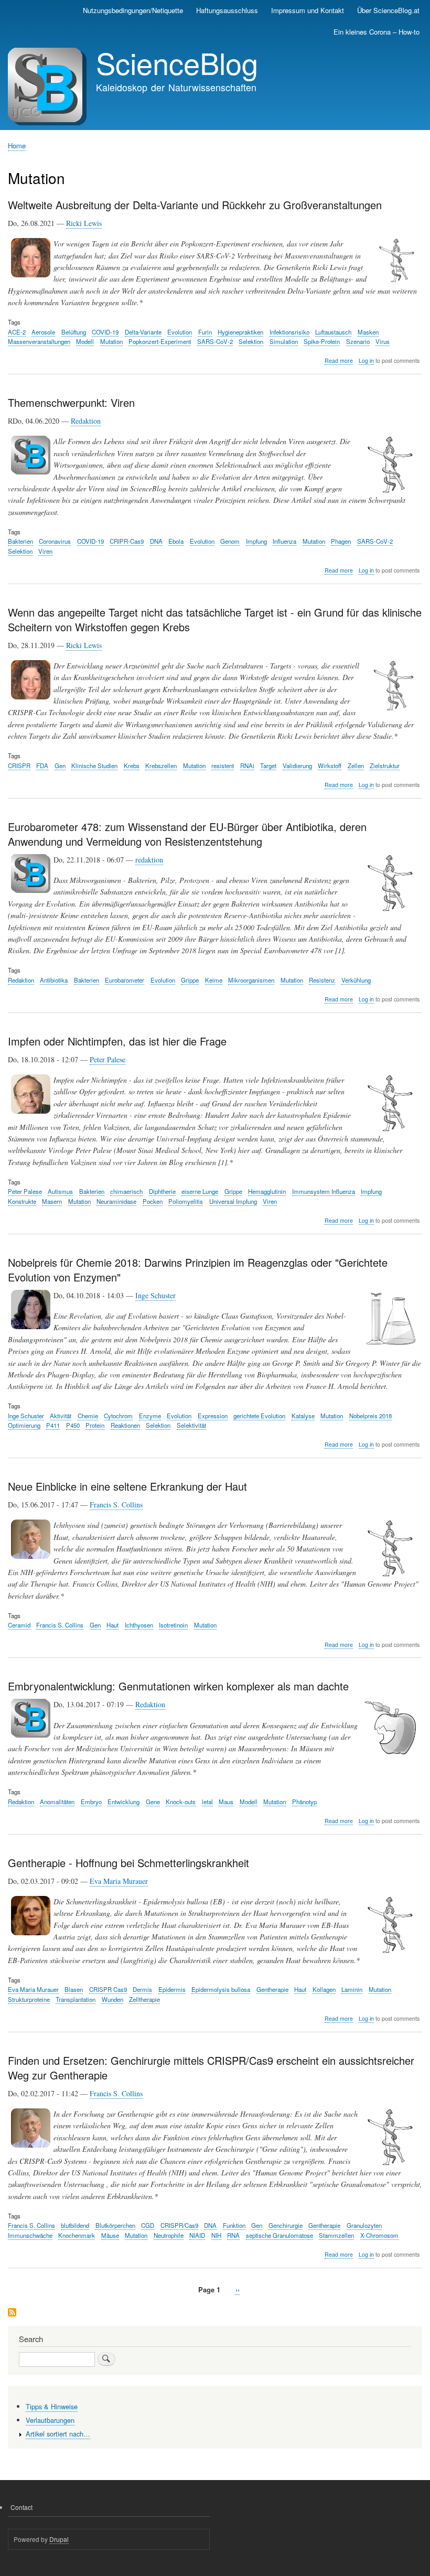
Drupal (59, 2539)
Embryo (91, 1802)
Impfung (256, 541)
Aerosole (43, 332)
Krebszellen (161, 766)
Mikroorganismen (251, 980)
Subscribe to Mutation (12, 2313)
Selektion (251, 341)
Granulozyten (364, 2225)
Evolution (180, 332)
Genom (230, 541)
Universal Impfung (233, 1201)
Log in (366, 360)
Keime (214, 980)
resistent (223, 766)
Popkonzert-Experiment (160, 341)
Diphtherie (162, 1191)
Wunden (112, 1999)
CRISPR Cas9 (108, 1989)
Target (268, 766)
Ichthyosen (139, 1625)
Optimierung (24, 1425)
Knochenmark (77, 2235)
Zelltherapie (144, 1999)
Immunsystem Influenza (324, 1191)
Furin (205, 332)
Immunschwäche (30, 2235)
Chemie (88, 1416)
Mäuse (110, 2235)
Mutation (111, 341)
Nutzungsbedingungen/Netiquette (133, 10)
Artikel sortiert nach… (58, 2434)
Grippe (190, 980)
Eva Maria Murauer (119, 1881)
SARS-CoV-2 (215, 341)
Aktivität (61, 1416)
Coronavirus (55, 541)
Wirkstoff (330, 766)
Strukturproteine (29, 1999)
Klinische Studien (94, 766)
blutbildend (75, 2225)
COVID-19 (105, 332)
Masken (368, 332)
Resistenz (322, 980)
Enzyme (150, 1416)
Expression (213, 1416)
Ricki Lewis (84, 223)
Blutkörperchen (115, 2225)
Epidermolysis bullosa (221, 1989)
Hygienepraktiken (240, 332)
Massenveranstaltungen (39, 341)
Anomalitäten (57, 1802)
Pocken (153, 1201)
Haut (112, 1625)
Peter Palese (107, 1059)
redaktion (149, 860)
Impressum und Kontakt (308, 10)
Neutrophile (169, 2235)
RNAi (247, 766)
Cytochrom (118, 1416)
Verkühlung (356, 980)
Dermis (142, 1989)
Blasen (74, 1989)
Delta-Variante (143, 332)
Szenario (358, 341)
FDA (42, 766)
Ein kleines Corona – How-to (377, 32)
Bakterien (20, 541)
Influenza (284, 541)
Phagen (341, 541)
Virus (383, 341)
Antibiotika (54, 980)
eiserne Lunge (200, 1191)
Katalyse (303, 1416)
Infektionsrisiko (289, 332)
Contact (21, 2507)
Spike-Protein (322, 341)
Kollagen (324, 1989)
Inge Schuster (155, 1295)
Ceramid (19, 1625)
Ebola (176, 541)
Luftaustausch (333, 332)
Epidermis (172, 1989)
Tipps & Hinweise (52, 2406)
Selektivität (191, 1425)
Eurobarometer (125, 980)
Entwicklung (123, 1802)
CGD (148, 2225)
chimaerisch (126, 1191)
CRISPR (19, 766)
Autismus (60, 1191)
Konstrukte (22, 1201)
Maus (226, 1802)
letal (207, 1802)
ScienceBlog (177, 62)
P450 (73, 1425)
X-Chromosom (379, 2235)
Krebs (132, 766)
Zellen (356, 766)
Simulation (284, 341)
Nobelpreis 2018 (370, 1416)
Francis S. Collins (116, 1505)
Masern (52, 1201)
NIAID (197, 2235)
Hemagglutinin (267, 1191)
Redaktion (86, 421)
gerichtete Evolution (259, 1416)
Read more (339, 361)
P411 (53, 1425)
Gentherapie (272, 1989)
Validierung (297, 766)
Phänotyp (304, 1802)
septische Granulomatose (279, 2235)
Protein (95, 1425)
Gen (60, 766)
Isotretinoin (173, 1625)
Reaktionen (125, 1425)
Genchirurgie (286, 2225)
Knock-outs (181, 1802)
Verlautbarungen (50, 2420)
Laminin (352, 1989)
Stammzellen (336, 2235)
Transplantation (76, 1999)
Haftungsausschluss (227, 10)
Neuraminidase (116, 1201)
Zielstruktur (385, 766)
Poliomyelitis (186, 1201)
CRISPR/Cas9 (179, 2225)
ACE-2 (17, 332)
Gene (153, 1802)
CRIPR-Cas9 (127, 541)
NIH (216, 2235)
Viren (45, 551)
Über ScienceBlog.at (388, 10)
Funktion (234, 2225)
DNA (156, 541)
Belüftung (74, 332)
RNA (233, 2235)
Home (17, 145)
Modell (85, 341)
